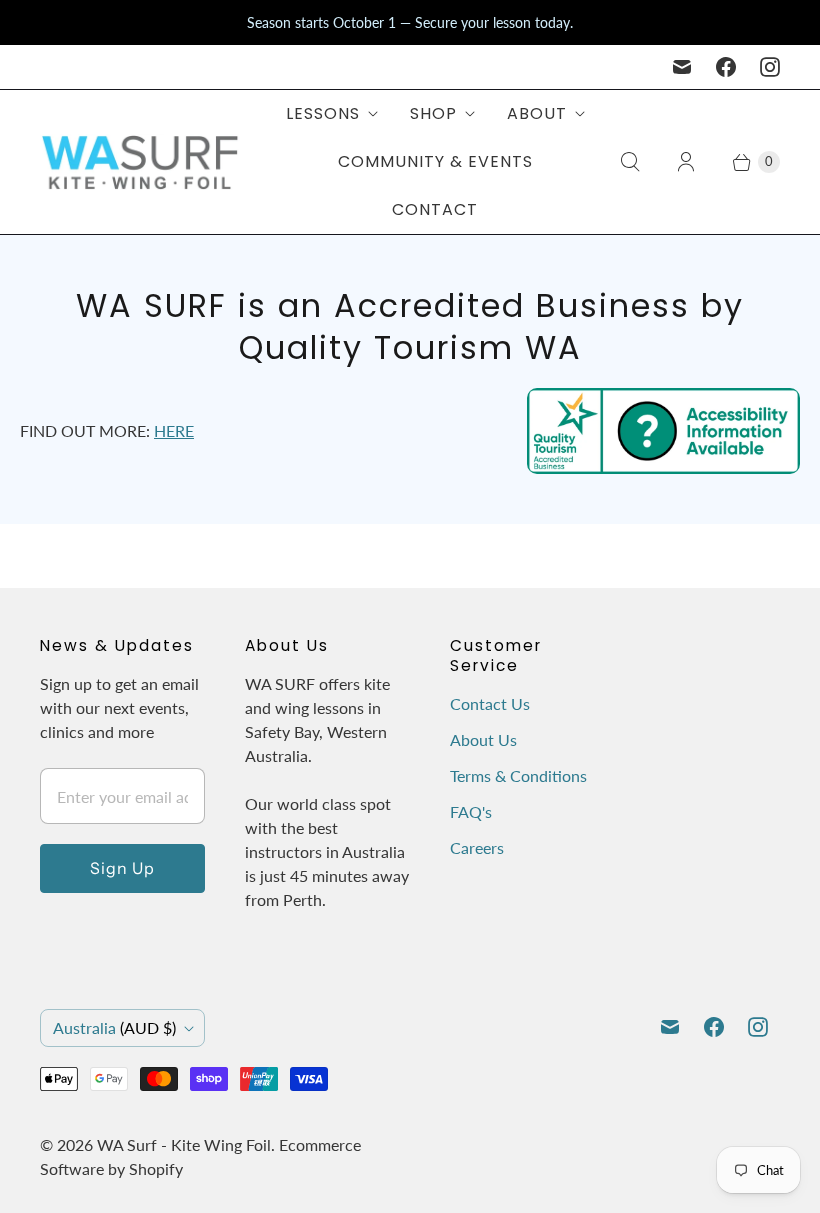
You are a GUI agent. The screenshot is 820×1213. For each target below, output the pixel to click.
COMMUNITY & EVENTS (435, 161)
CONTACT (435, 209)
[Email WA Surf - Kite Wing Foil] (682, 67)
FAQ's (471, 811)
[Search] (630, 162)
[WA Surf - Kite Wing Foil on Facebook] (726, 67)
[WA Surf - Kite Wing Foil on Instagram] (770, 67)
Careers (477, 847)
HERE (174, 430)
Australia (114, 1027)
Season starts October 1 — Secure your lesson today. (410, 22)
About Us (483, 739)
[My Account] (686, 162)
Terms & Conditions (518, 775)
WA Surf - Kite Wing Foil (184, 1144)
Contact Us (490, 703)
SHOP (433, 113)
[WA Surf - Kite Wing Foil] (140, 162)
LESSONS (323, 113)
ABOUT (537, 113)
